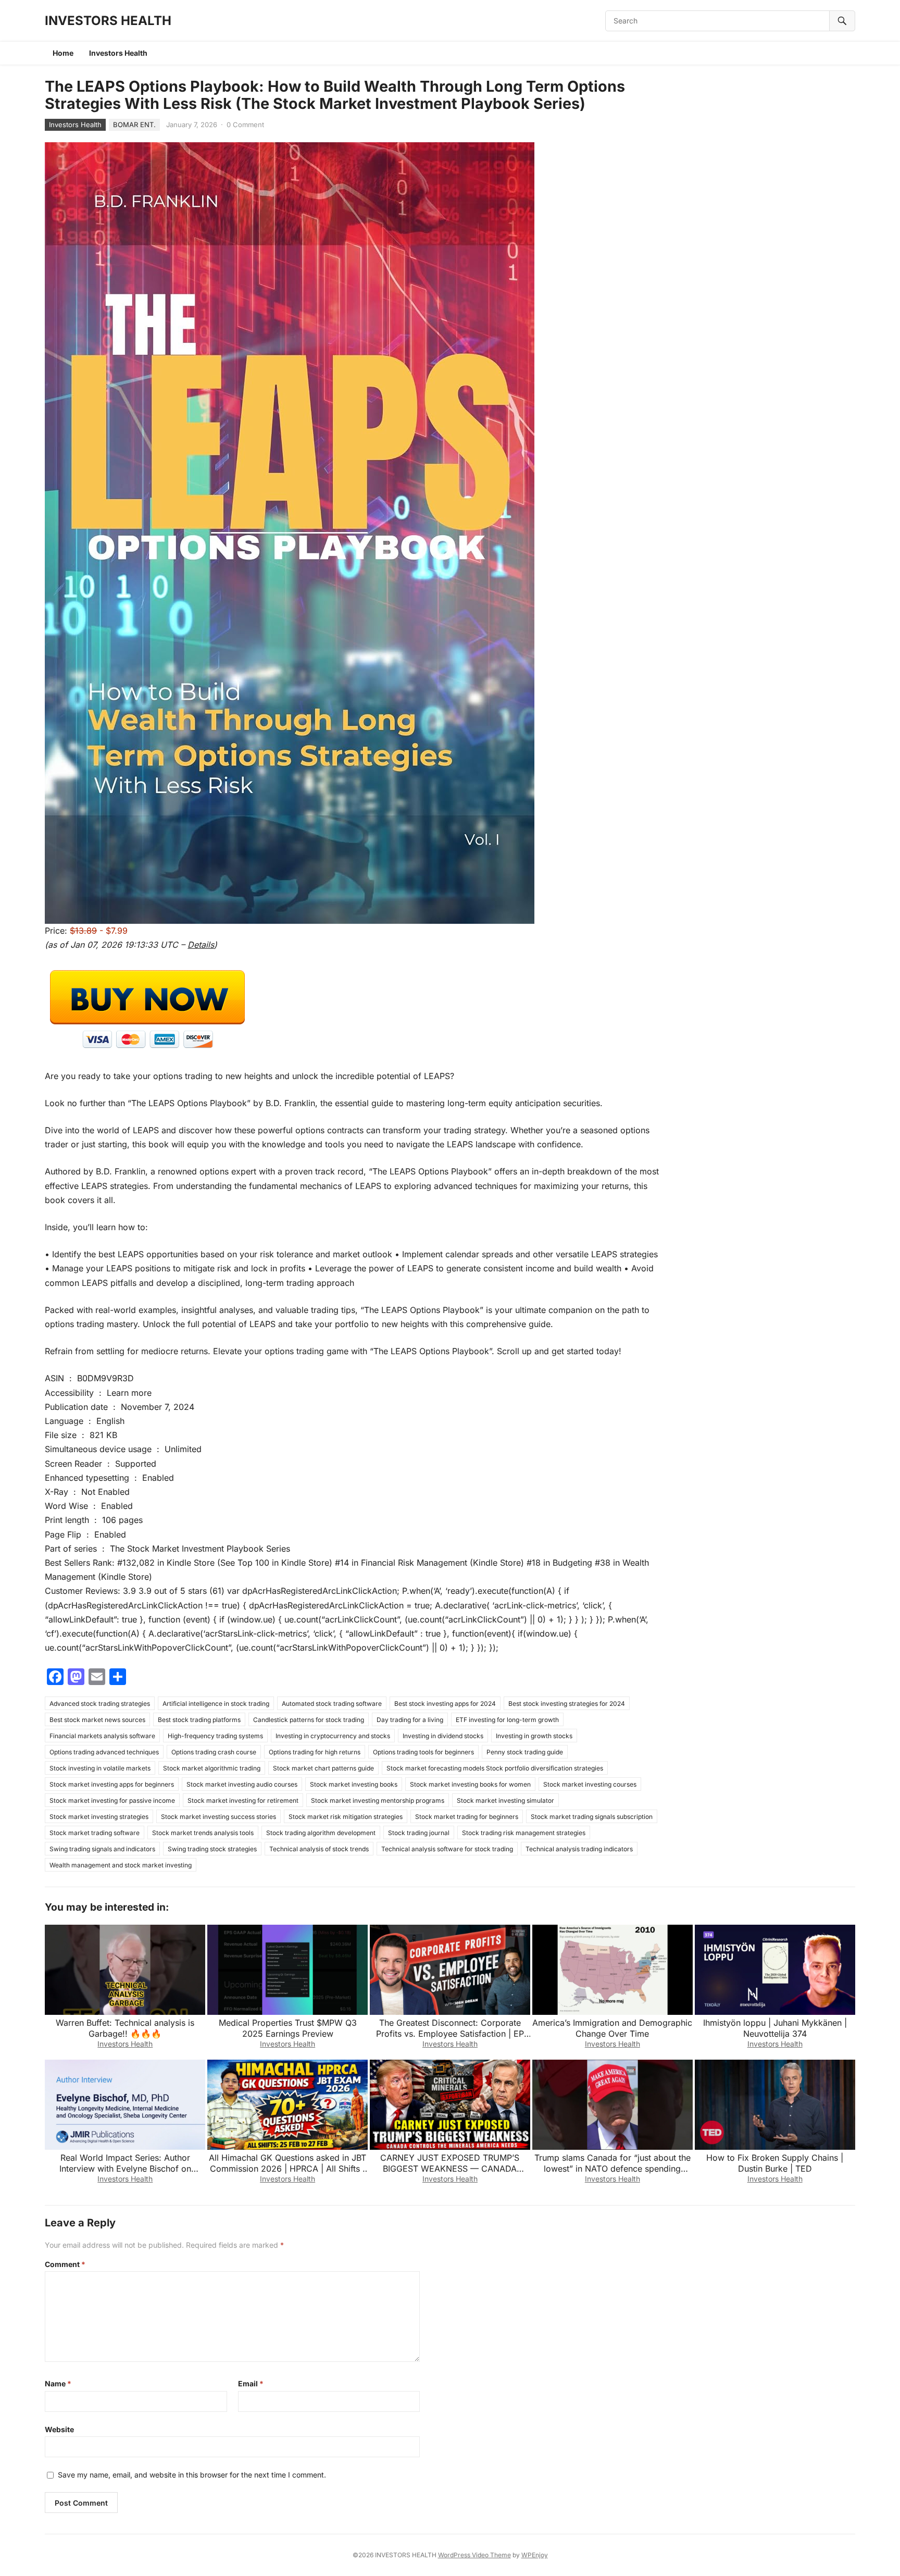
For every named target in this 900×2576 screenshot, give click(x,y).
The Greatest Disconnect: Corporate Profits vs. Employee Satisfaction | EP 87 (450, 2034)
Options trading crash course (214, 1752)
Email (251, 2383)
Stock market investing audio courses (242, 1784)
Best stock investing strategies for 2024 (567, 1704)
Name (58, 2383)
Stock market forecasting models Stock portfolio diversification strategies (495, 1768)
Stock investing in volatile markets (100, 1768)
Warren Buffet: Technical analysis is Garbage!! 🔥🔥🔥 (125, 2028)
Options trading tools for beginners (423, 1752)
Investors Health (118, 53)
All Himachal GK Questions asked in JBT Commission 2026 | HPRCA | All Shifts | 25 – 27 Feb (287, 2169)
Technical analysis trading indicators (579, 1849)
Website (59, 2429)
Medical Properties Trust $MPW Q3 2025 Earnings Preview (288, 2028)
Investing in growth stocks (534, 1736)
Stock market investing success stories (218, 1817)
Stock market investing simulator (505, 1800)
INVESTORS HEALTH (108, 21)
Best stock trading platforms (199, 1720)
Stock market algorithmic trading (212, 1768)
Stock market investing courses (590, 1784)
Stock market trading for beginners (467, 1817)
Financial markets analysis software (102, 1736)
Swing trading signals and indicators (102, 1849)
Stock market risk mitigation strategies (346, 1817)
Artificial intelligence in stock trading (216, 1704)
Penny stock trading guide (525, 1752)
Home (63, 53)
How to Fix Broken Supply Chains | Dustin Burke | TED (775, 2163)
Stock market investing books (354, 1784)
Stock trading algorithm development (321, 1833)
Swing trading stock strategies (212, 1849)
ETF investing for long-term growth (507, 1720)
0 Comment (245, 125)
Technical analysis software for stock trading (447, 1849)
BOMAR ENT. (134, 125)
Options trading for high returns (315, 1752)
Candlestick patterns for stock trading (309, 1720)
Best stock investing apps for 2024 (445, 1704)
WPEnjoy (535, 2555)
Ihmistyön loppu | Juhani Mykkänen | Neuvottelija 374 (775, 2028)
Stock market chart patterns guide (323, 1768)
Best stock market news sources (97, 1720)
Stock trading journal (419, 1833)
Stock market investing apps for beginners (112, 1784)
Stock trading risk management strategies (524, 1833)
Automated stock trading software (332, 1704)
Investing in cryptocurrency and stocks (333, 1736)
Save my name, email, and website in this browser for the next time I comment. (192, 2475)
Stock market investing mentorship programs (378, 1800)
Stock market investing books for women (470, 1784)
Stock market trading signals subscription (592, 1817)
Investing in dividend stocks (443, 1736)
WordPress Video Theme (474, 2555)
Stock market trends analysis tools (203, 1833)
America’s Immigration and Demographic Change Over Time (612, 2028)
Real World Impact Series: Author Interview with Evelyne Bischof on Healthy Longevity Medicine (125, 2169)
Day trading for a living (410, 1720)
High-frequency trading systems (215, 1736)
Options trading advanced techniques (104, 1752)
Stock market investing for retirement (243, 1800)
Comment (65, 2264)
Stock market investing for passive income (112, 1800)
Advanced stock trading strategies (100, 1704)
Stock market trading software (95, 1833)
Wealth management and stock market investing (121, 1865)
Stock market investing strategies (99, 1817)
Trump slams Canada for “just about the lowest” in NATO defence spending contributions (612, 2169)
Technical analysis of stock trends (319, 1849)
